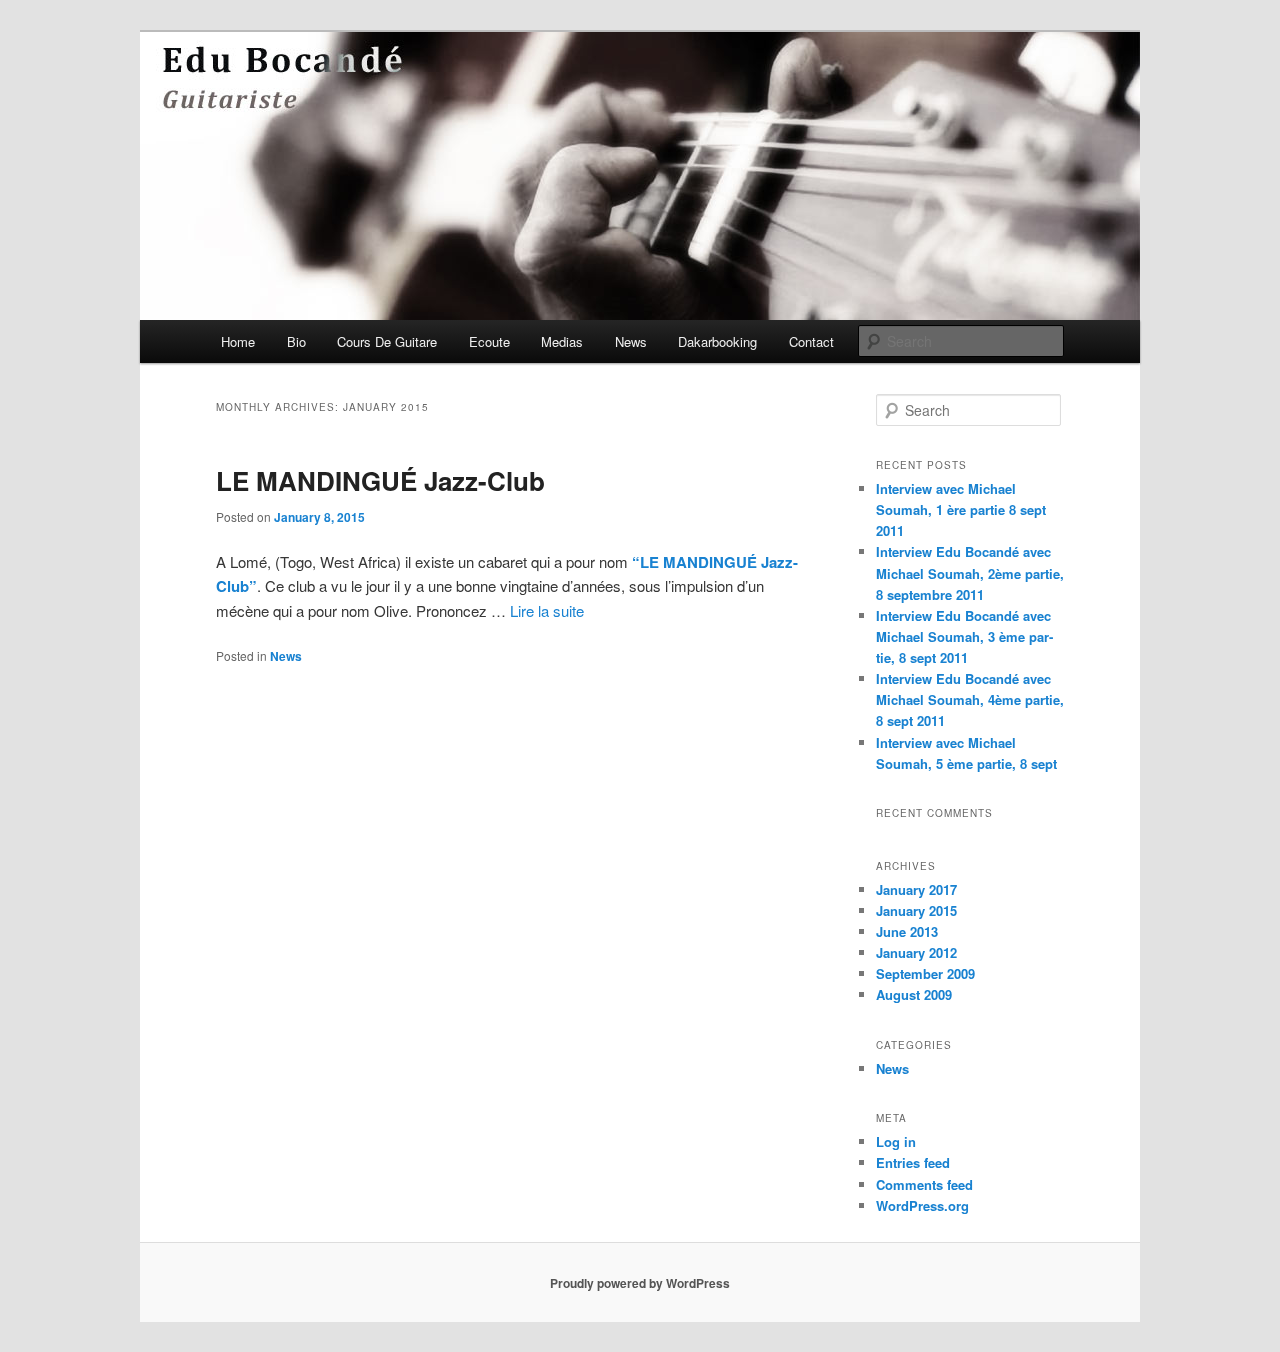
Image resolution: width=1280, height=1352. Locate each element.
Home (238, 341)
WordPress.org (922, 1205)
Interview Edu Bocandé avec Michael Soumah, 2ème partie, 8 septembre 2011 (970, 572)
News (631, 341)
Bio (296, 341)
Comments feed (924, 1184)
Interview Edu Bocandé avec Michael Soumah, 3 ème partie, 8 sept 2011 (964, 636)
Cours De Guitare (387, 341)
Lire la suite (547, 610)
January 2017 (916, 889)
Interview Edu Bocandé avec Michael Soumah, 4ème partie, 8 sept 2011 (970, 699)
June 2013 (907, 931)
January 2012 (916, 952)
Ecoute (489, 341)
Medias (562, 341)
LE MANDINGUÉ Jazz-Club (380, 480)
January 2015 (916, 910)
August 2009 (914, 994)
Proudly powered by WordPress (640, 1283)
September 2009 (925, 973)
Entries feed (913, 1162)
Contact (811, 341)
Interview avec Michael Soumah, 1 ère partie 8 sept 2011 (961, 509)
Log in (896, 1141)
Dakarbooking (717, 341)
